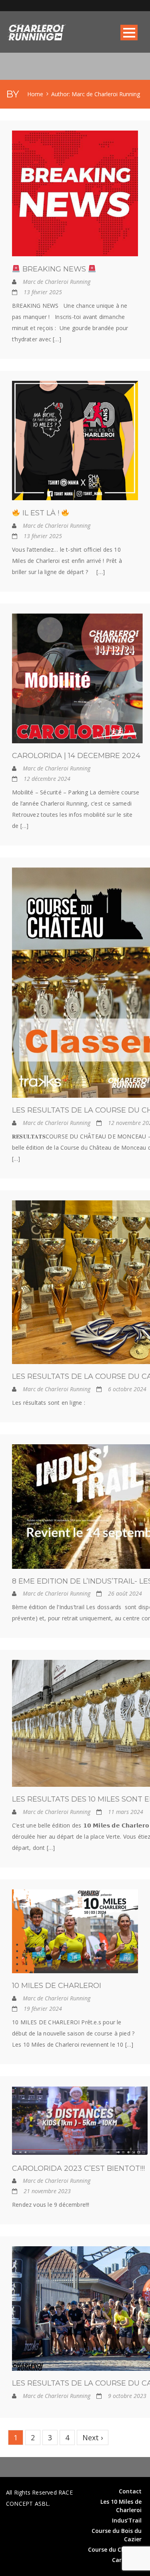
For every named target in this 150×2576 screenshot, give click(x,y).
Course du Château (115, 2549)
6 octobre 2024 (127, 1389)
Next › (93, 2437)
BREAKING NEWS (54, 269)
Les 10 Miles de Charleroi (121, 2506)
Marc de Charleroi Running (57, 282)
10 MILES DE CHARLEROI (57, 1986)
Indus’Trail (127, 2520)
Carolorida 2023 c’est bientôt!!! (78, 2168)
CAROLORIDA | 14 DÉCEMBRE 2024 (76, 756)
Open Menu (129, 33)
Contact (130, 2491)
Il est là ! (41, 513)
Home (35, 94)
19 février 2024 (43, 2009)
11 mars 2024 (126, 1812)
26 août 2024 (125, 1593)
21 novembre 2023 (47, 2191)
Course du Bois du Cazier (117, 2535)
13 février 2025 (43, 292)
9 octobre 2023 (127, 2396)
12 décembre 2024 (47, 779)
